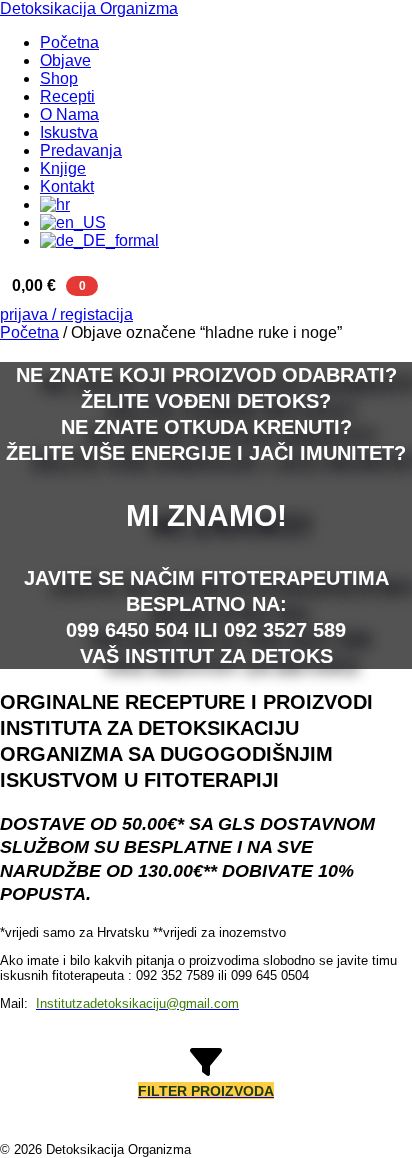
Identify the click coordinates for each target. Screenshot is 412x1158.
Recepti (67, 96)
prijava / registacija (66, 314)
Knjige (63, 168)
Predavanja (81, 150)
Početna (69, 42)
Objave (65, 60)
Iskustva (69, 132)
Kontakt (67, 186)
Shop (59, 78)
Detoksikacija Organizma (89, 8)
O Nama (69, 114)
